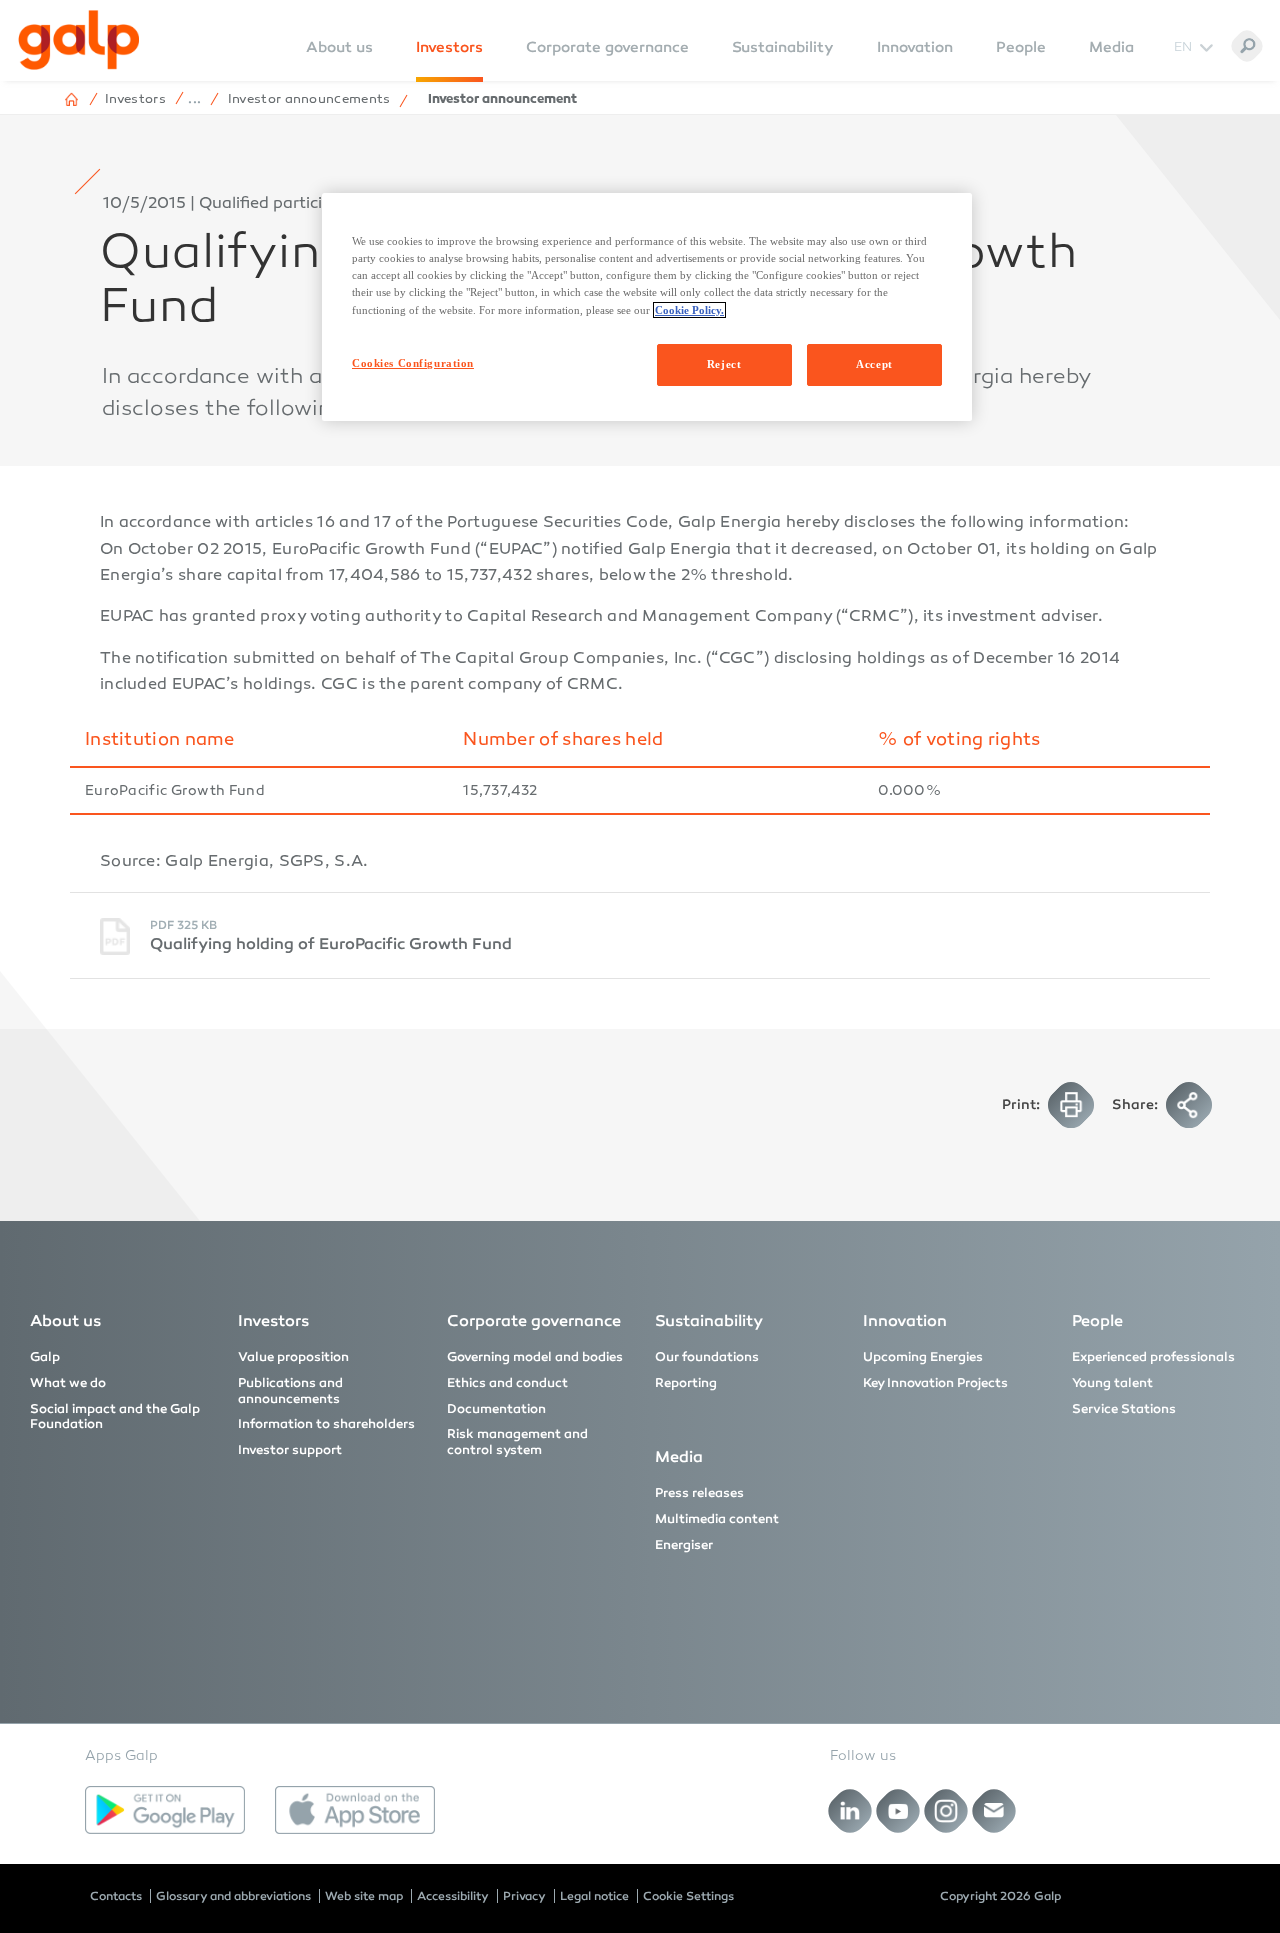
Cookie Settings (688, 1896)
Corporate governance (607, 47)
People (1021, 47)
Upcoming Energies (923, 1357)
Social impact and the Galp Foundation (115, 1417)
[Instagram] (946, 1811)
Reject (724, 364)
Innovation (915, 47)
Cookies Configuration (413, 363)
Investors (449, 47)
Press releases (699, 1493)
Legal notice (594, 1896)
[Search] (1247, 46)
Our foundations (707, 1357)
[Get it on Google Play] (165, 1810)
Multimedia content (717, 1519)
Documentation (496, 1409)
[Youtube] (898, 1811)
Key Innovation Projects (935, 1383)
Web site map (364, 1896)
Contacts (116, 1896)
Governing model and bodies (535, 1357)
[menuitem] (339, 60)
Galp (45, 1357)
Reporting (686, 1383)
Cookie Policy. (689, 310)
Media (1111, 47)
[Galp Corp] (79, 40)
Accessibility (453, 1896)
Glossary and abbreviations (233, 1896)
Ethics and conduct (507, 1383)
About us (65, 1320)
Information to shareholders (326, 1424)
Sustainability (783, 47)
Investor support (290, 1450)
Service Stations (1124, 1409)
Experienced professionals (1153, 1357)
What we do (68, 1383)
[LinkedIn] (850, 1811)
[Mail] (994, 1811)
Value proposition (293, 1357)
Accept (874, 364)
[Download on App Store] (355, 1810)
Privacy (524, 1896)
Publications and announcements (290, 1391)
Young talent (1112, 1383)
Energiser (684, 1545)
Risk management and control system (517, 1442)
